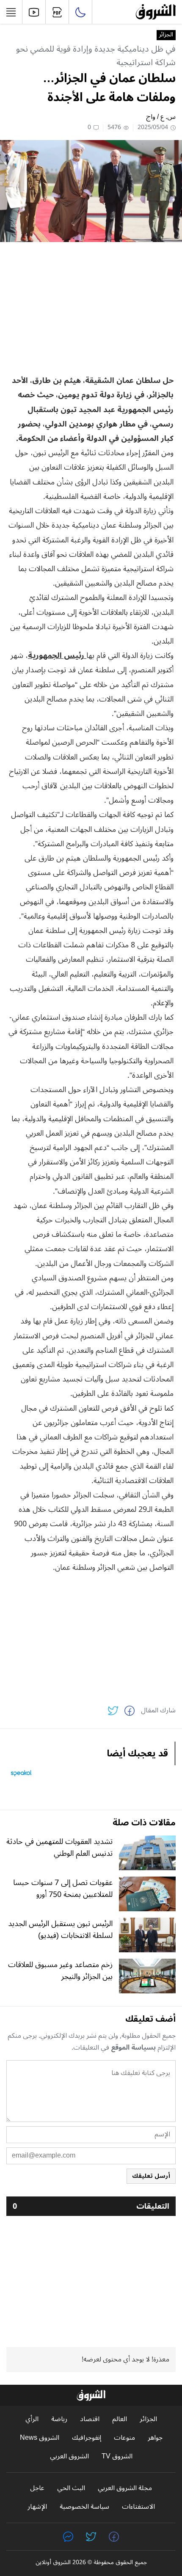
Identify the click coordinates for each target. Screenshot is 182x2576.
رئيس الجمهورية (57, 655)
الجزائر (166, 35)
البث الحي (71, 2488)
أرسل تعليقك (151, 2176)
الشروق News (40, 2438)
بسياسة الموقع (133, 2048)
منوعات (124, 2438)
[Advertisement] (91, 308)
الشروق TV (117, 2456)
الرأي (32, 2419)
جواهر (155, 2438)
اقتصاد (90, 2419)
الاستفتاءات (138, 2507)
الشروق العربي (69, 2456)
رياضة (59, 2419)
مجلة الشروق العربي (125, 2488)
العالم (120, 2419)
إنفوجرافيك (87, 2438)
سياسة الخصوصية (84, 2507)
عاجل (37, 2488)
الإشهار (37, 2507)
